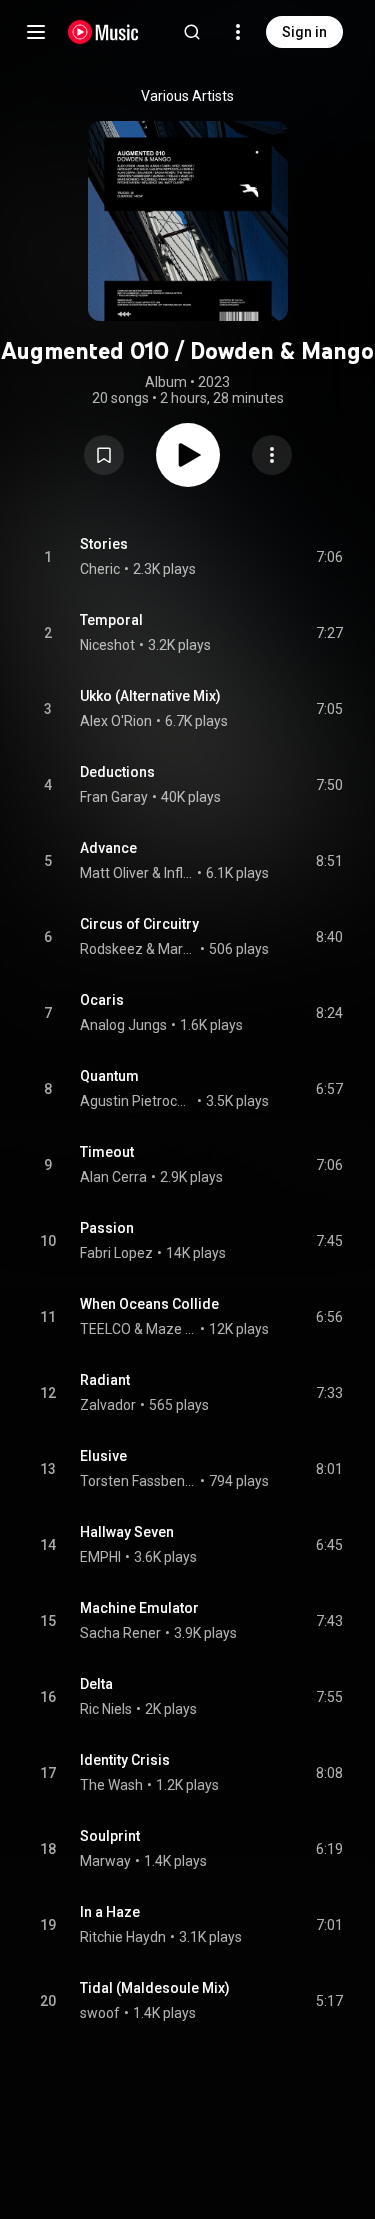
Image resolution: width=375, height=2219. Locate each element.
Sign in (304, 32)
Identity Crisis (125, 1760)
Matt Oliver (114, 873)
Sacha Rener (120, 1633)
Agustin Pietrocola (137, 1101)
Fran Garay (114, 797)
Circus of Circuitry (139, 924)
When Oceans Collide (149, 1304)
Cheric (100, 569)
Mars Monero (177, 949)
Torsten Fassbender (138, 1481)
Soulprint (110, 1836)
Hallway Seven (127, 1532)
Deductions (117, 772)
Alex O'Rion (116, 721)
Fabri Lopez (116, 1253)
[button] (104, 455)
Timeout (107, 1152)
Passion (107, 1228)
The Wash (111, 1785)
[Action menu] (272, 455)
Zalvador (108, 1405)
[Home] (103, 32)
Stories (104, 544)
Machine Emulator (139, 1608)
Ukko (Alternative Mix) (150, 696)
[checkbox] (329, 557)
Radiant (105, 1380)
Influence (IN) (179, 873)
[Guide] (36, 32)
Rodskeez (111, 949)
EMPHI (100, 1557)
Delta (96, 1684)
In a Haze (110, 1912)
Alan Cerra (113, 1177)
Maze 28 (171, 1329)
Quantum (109, 1076)
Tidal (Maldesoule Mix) (155, 1988)
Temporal (111, 620)
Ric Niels (106, 1709)
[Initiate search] (192, 32)
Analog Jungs (123, 1025)
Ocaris (102, 1000)
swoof (100, 2013)
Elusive (103, 1456)
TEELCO (105, 1329)
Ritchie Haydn (123, 1937)
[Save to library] (104, 455)
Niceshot (107, 645)
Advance (108, 848)
